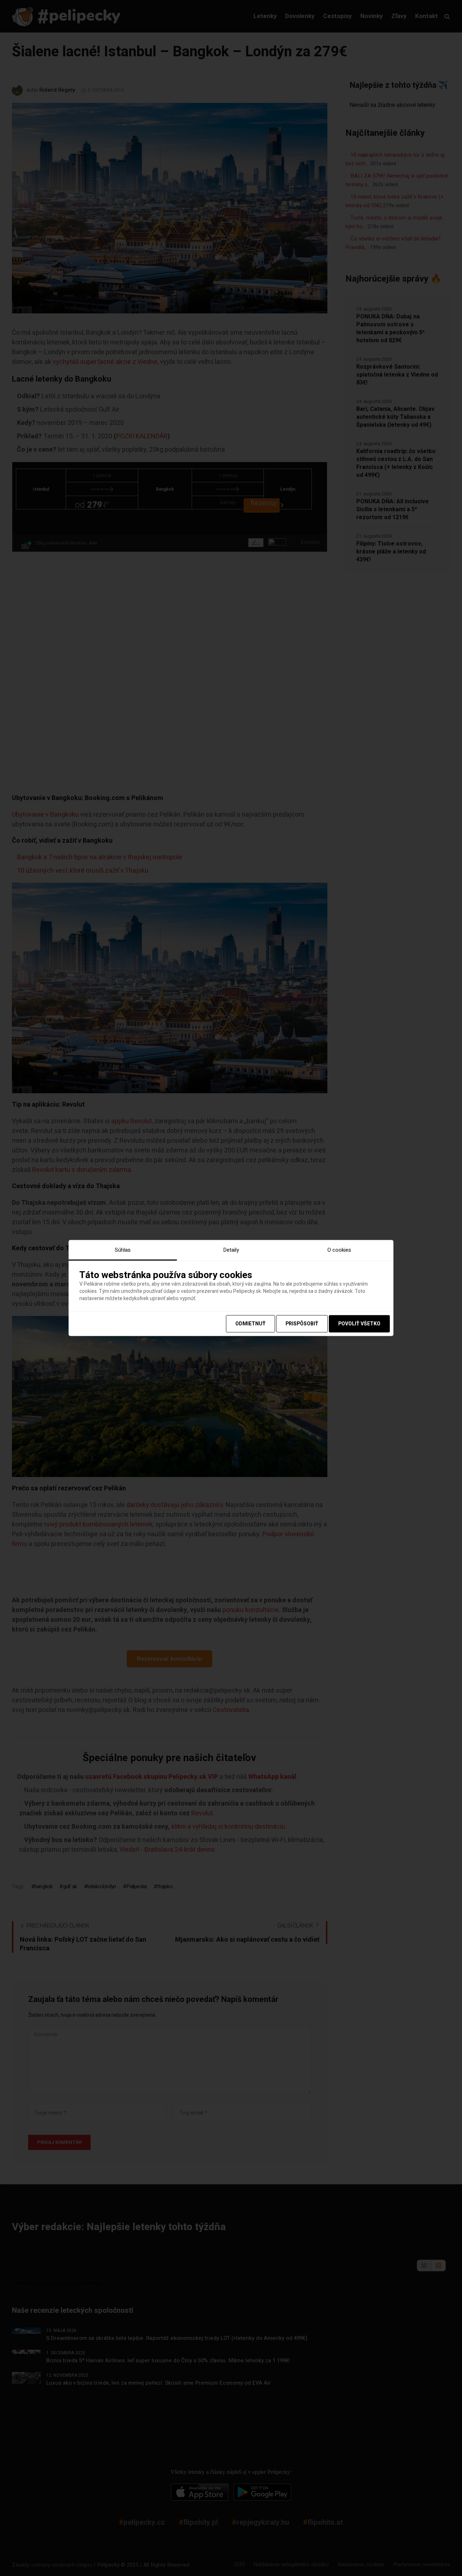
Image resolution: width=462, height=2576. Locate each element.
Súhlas (123, 1250)
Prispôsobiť (302, 1324)
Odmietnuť (250, 1324)
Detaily (231, 1250)
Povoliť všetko (359, 1324)
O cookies (339, 1250)
